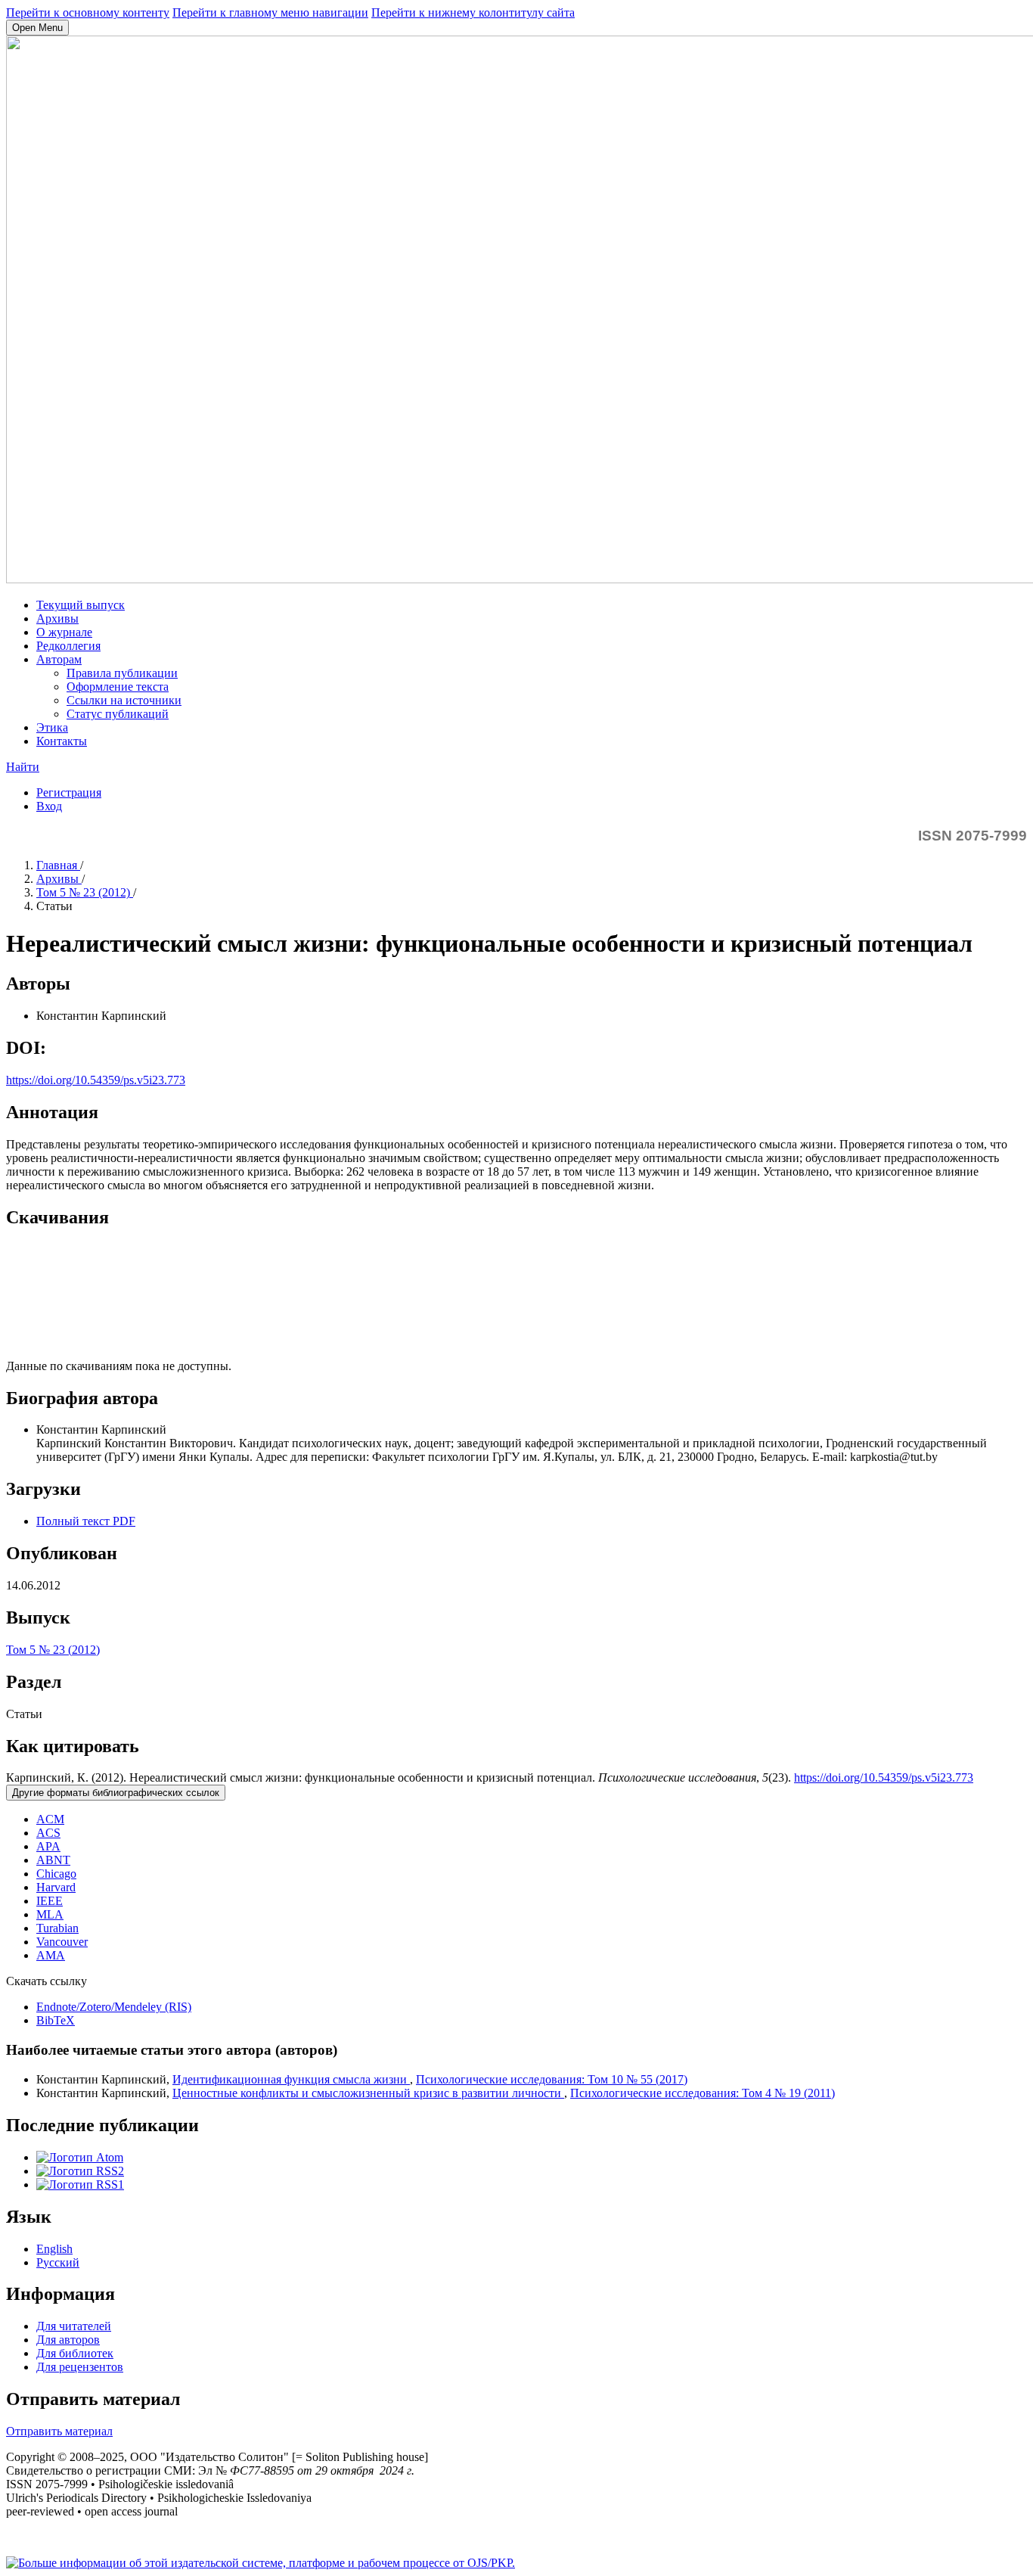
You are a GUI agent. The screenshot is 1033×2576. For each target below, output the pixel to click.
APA (48, 1846)
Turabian (57, 1928)
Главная (58, 865)
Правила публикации (122, 673)
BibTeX (56, 2020)
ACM (50, 1819)
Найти (23, 767)
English (54, 2249)
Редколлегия (68, 646)
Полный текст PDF (86, 1521)
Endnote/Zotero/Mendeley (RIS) (114, 2007)
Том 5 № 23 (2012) (85, 892)
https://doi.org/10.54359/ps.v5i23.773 (96, 1080)
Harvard (56, 1887)
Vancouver (62, 1942)
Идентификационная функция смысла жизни (291, 2079)
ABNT (53, 1860)
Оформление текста (118, 687)
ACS (48, 1833)
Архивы (57, 618)
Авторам (59, 659)
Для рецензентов (80, 2367)
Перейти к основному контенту (88, 12)
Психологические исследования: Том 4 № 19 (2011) (703, 2093)
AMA (51, 1955)
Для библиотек (75, 2353)
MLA (50, 1914)
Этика (52, 727)
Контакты (62, 741)
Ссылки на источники (124, 700)
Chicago (56, 1874)
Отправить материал (59, 2431)
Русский (58, 2262)
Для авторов (68, 2340)
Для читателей (74, 2326)
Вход (49, 806)
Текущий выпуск (81, 605)
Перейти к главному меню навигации (270, 12)
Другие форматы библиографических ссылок (116, 1793)
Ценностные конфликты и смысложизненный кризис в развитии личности (368, 2093)
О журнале (64, 632)
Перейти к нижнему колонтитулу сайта (473, 12)
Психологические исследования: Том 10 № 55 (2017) (552, 2079)
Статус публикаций (118, 714)
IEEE (50, 1901)
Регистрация (69, 792)
